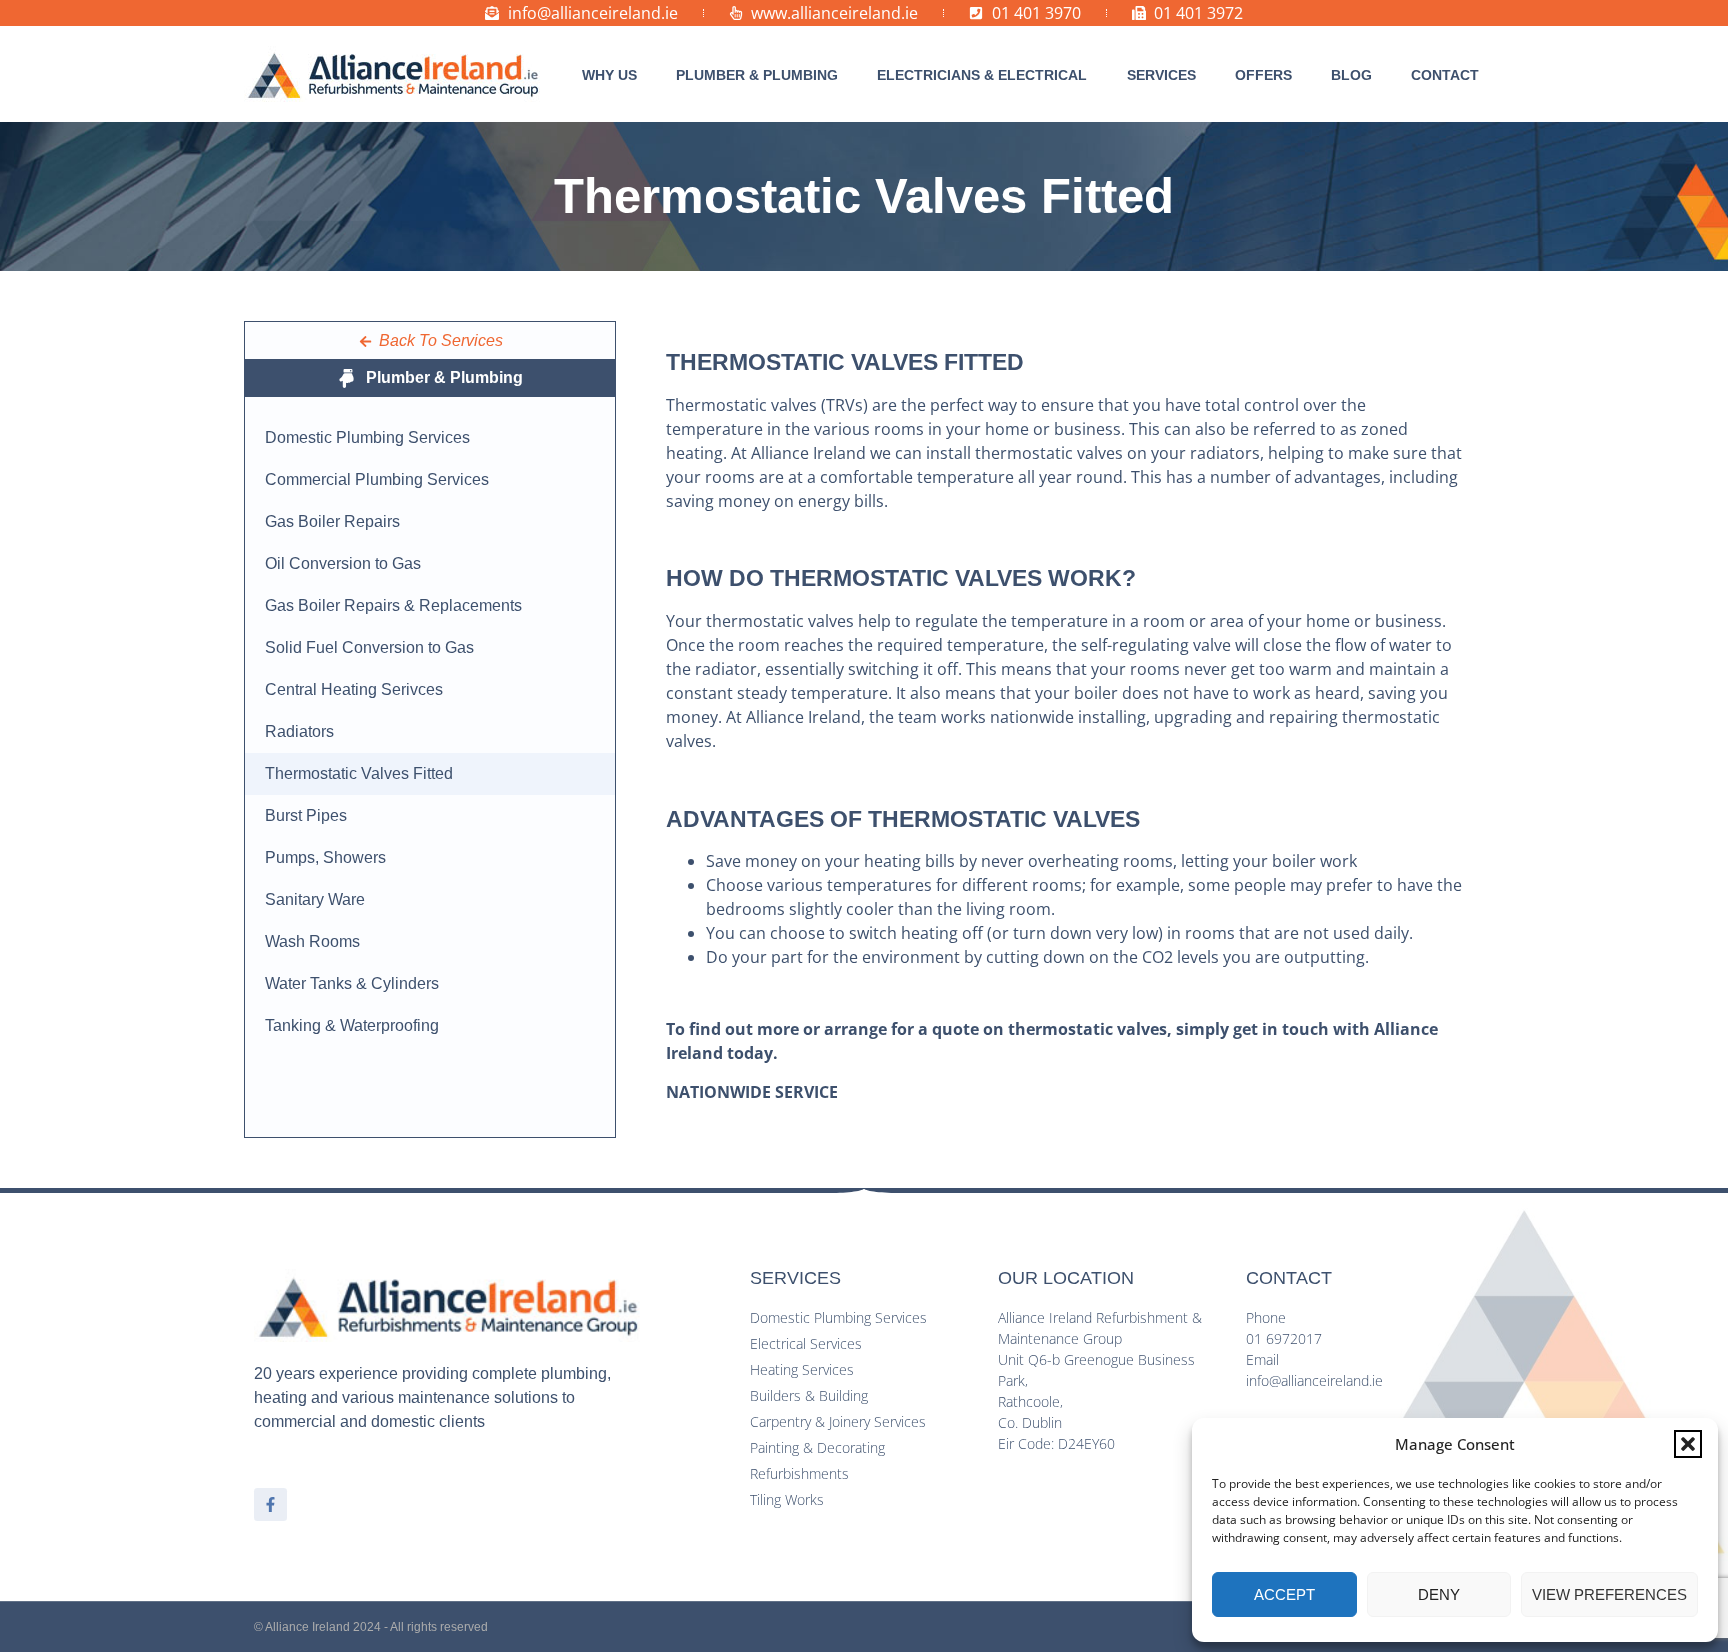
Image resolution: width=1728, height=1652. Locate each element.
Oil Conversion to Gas (343, 563)
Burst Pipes (306, 815)
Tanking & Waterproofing (352, 1025)
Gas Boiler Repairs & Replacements (393, 605)
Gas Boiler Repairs (332, 521)
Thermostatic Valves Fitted (359, 773)
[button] (1688, 1444)
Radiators (299, 731)
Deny (1439, 1594)
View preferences (1609, 1594)
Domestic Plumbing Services (367, 437)
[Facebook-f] (270, 1504)
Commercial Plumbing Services (377, 479)
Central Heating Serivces (354, 689)
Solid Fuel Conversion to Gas (369, 647)
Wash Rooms (312, 941)
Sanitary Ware (315, 899)
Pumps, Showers (325, 857)
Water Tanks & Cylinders (352, 983)
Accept (1284, 1594)
